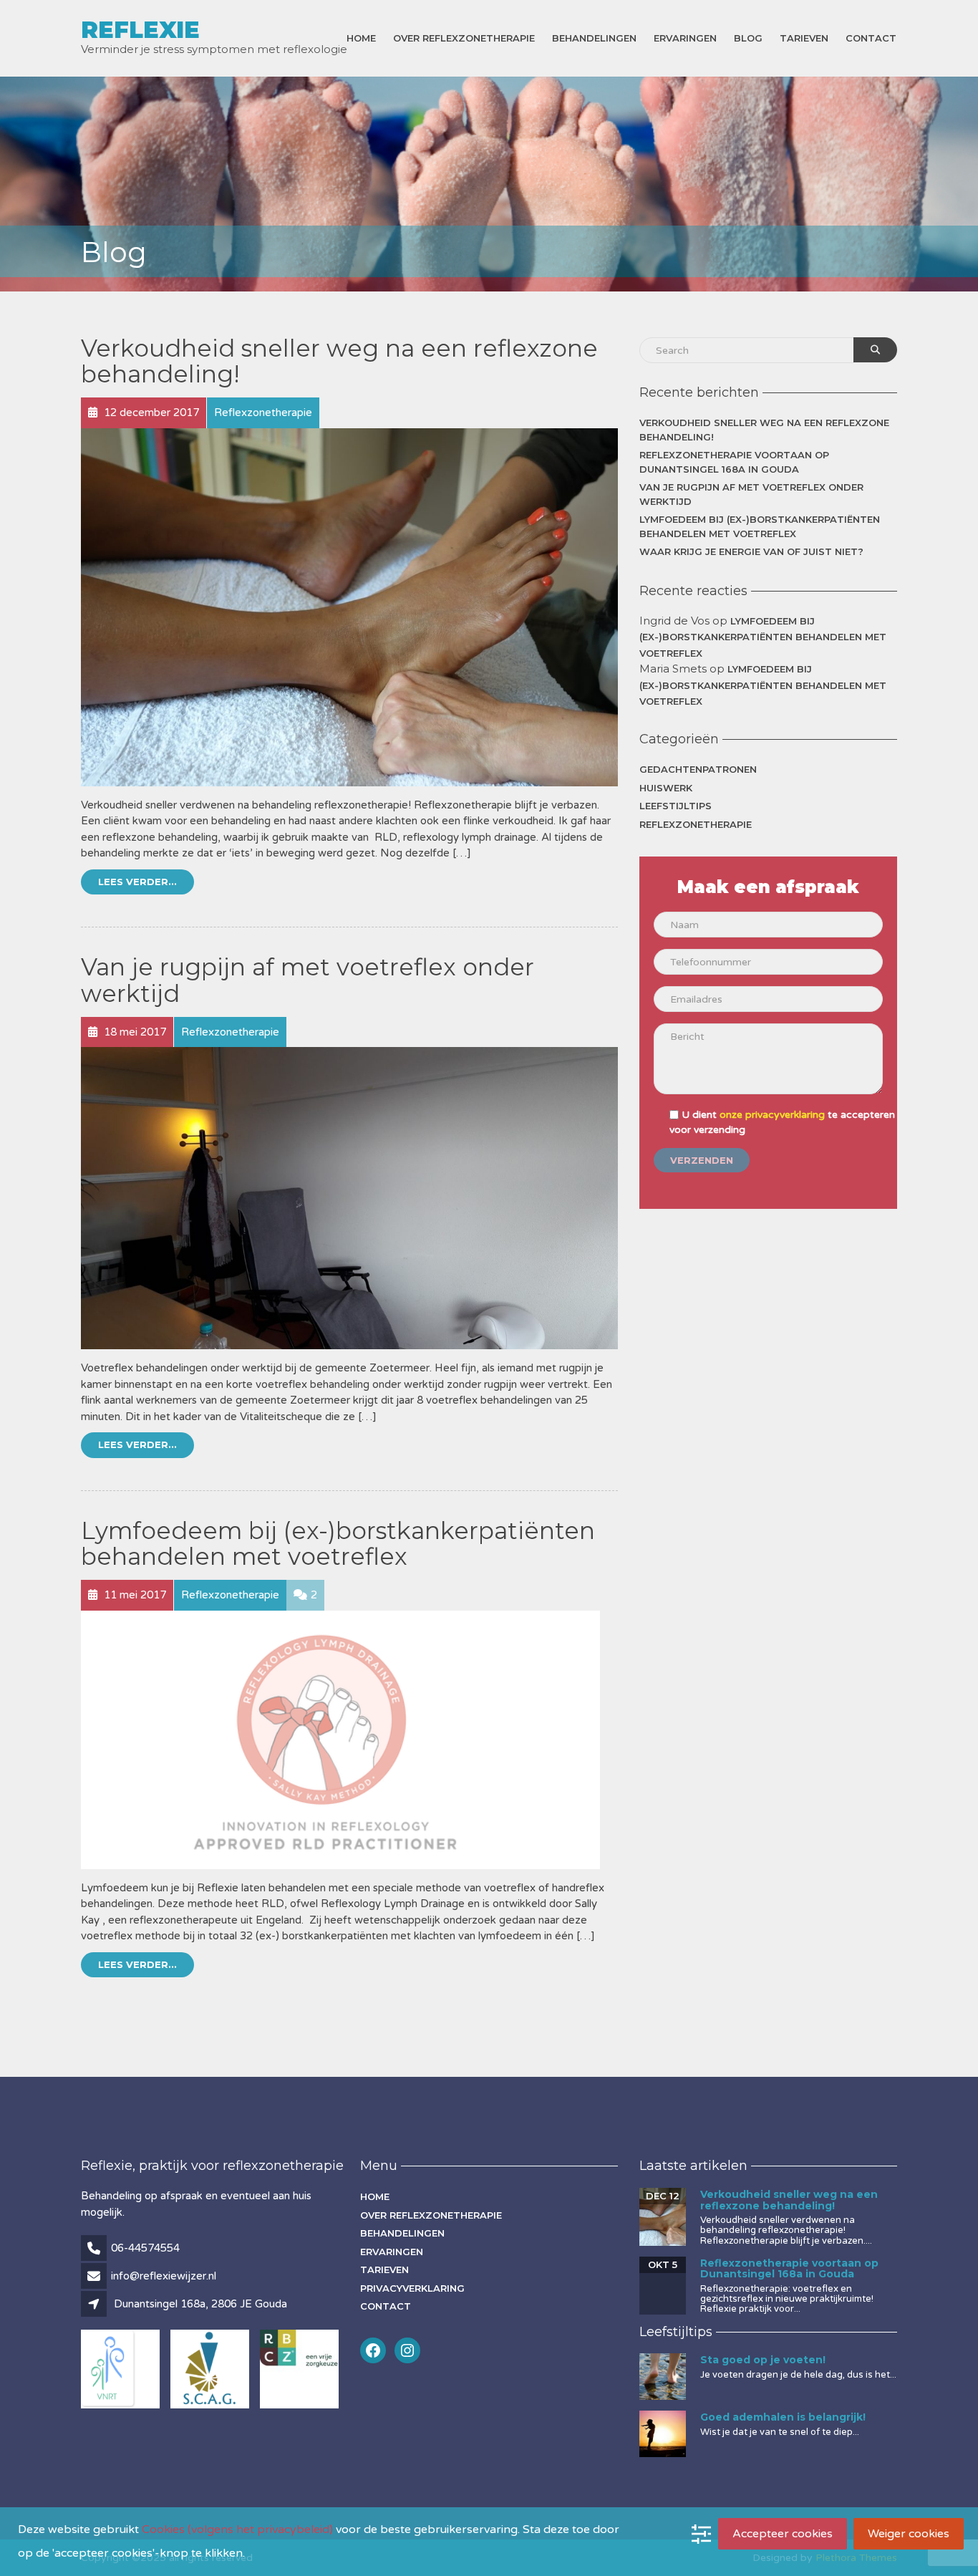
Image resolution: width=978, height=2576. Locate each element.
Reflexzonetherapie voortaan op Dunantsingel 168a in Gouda (734, 462)
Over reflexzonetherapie (464, 38)
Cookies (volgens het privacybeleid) (237, 2529)
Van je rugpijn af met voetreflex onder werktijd (308, 980)
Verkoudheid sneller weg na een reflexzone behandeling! (339, 361)
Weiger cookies (909, 2534)
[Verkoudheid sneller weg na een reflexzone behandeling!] (349, 607)
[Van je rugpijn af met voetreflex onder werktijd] (349, 1197)
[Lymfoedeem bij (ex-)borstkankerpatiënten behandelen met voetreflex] (340, 1739)
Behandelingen (594, 38)
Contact (871, 38)
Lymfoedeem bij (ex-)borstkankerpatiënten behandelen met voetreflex (338, 1543)
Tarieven (804, 38)
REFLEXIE (140, 30)
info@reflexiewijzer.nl (164, 2276)
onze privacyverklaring (772, 1115)
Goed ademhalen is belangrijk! (783, 2417)
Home (361, 38)
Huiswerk (666, 788)
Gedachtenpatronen (698, 769)
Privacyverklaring (412, 2288)
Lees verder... (137, 882)
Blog (748, 38)
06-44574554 (145, 2248)
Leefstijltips (676, 806)
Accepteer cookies (783, 2534)
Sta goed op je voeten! (763, 2360)
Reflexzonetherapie (696, 824)
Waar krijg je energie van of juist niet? (751, 551)
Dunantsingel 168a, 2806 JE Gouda (200, 2304)
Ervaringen (685, 38)
